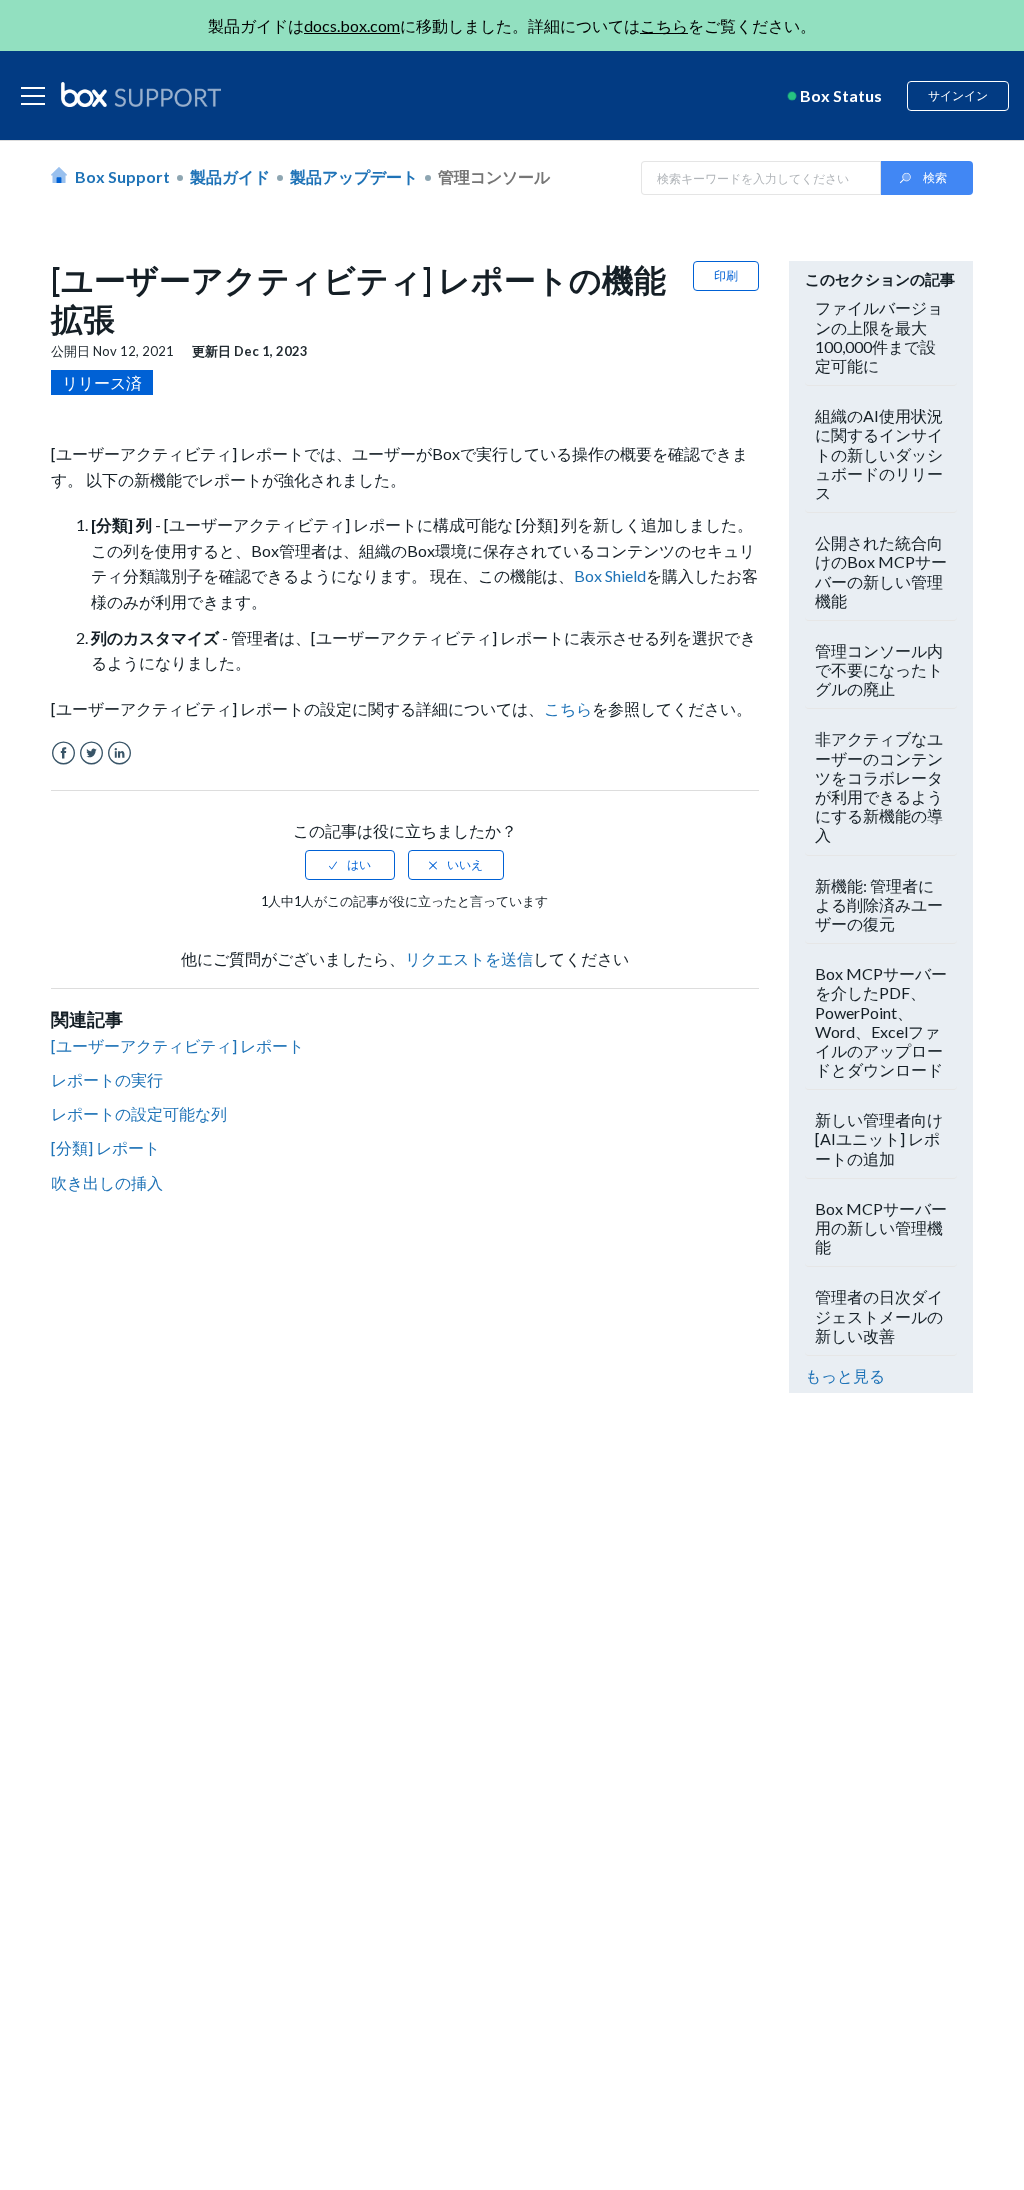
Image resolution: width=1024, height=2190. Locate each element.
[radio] (350, 865)
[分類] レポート (105, 1147)
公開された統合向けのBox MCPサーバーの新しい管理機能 (881, 571)
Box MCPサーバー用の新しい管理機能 (881, 1227)
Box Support (122, 176)
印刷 (726, 275)
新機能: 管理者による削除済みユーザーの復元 (879, 904)
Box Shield (610, 575)
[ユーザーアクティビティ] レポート (177, 1045)
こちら (664, 25)
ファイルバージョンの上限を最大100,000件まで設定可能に (879, 336)
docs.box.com (352, 25)
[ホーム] (141, 96)
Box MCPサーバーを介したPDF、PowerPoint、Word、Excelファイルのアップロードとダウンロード (881, 1021)
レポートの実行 (107, 1079)
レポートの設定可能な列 (139, 1113)
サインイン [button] (958, 95)
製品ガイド (230, 176)
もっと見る (845, 1375)
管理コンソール (494, 176)
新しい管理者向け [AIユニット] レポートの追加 (879, 1138)
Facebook (63, 753)
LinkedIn (119, 753)
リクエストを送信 (469, 958)
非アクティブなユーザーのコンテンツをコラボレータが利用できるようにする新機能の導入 (879, 786)
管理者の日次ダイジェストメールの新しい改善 (879, 1315)
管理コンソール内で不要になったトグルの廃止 (879, 669)
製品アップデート (354, 176)
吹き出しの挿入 (107, 1182)
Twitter (91, 753)
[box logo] (141, 94)
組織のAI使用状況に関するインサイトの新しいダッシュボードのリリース (879, 454)
